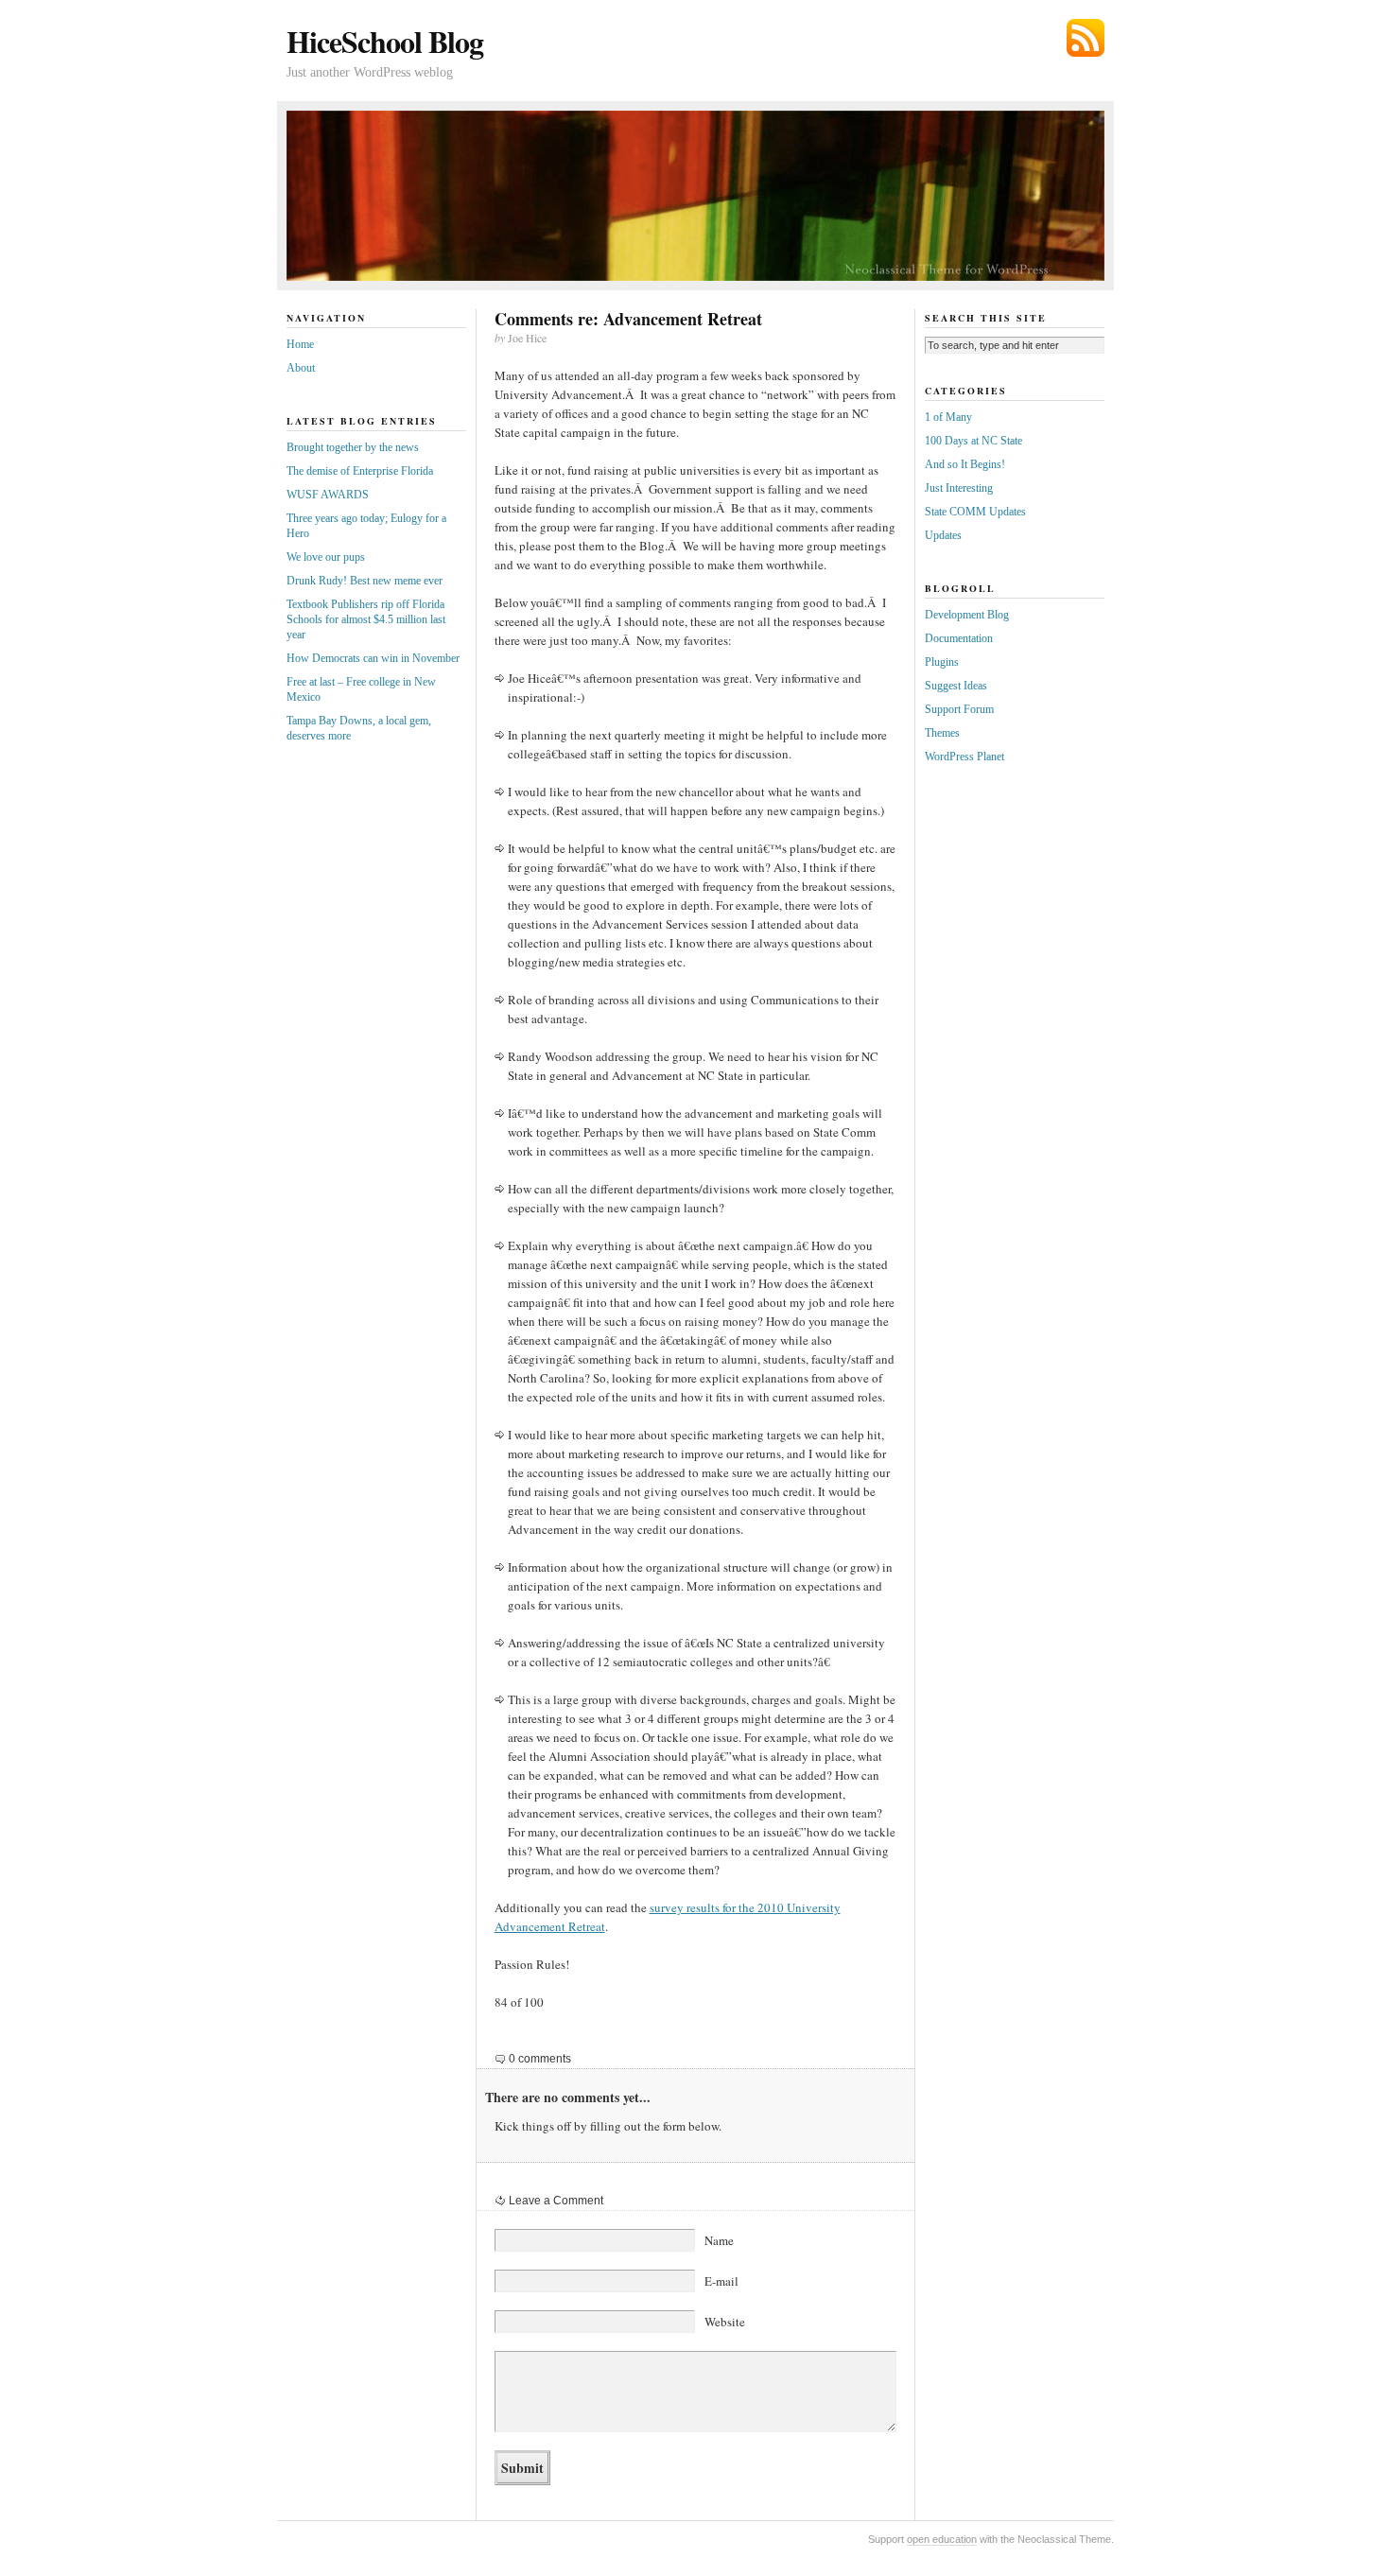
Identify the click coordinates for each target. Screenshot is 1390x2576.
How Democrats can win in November (373, 658)
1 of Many (948, 417)
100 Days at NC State (973, 441)
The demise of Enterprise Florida (360, 471)
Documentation (959, 638)
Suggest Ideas (956, 686)
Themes (942, 733)
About (301, 368)
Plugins (942, 662)
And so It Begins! (965, 464)
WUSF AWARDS (328, 495)
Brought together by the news (353, 447)
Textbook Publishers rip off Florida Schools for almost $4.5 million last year (366, 619)
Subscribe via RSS (1086, 38)
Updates (943, 535)
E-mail (721, 2281)
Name (719, 2240)
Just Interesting (959, 488)
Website (725, 2322)
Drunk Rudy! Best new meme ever (365, 581)
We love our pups (326, 557)
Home (300, 344)
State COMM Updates (975, 512)
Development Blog (967, 615)
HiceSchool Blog (385, 41)
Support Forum (959, 709)
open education (942, 2539)
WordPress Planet (964, 757)
